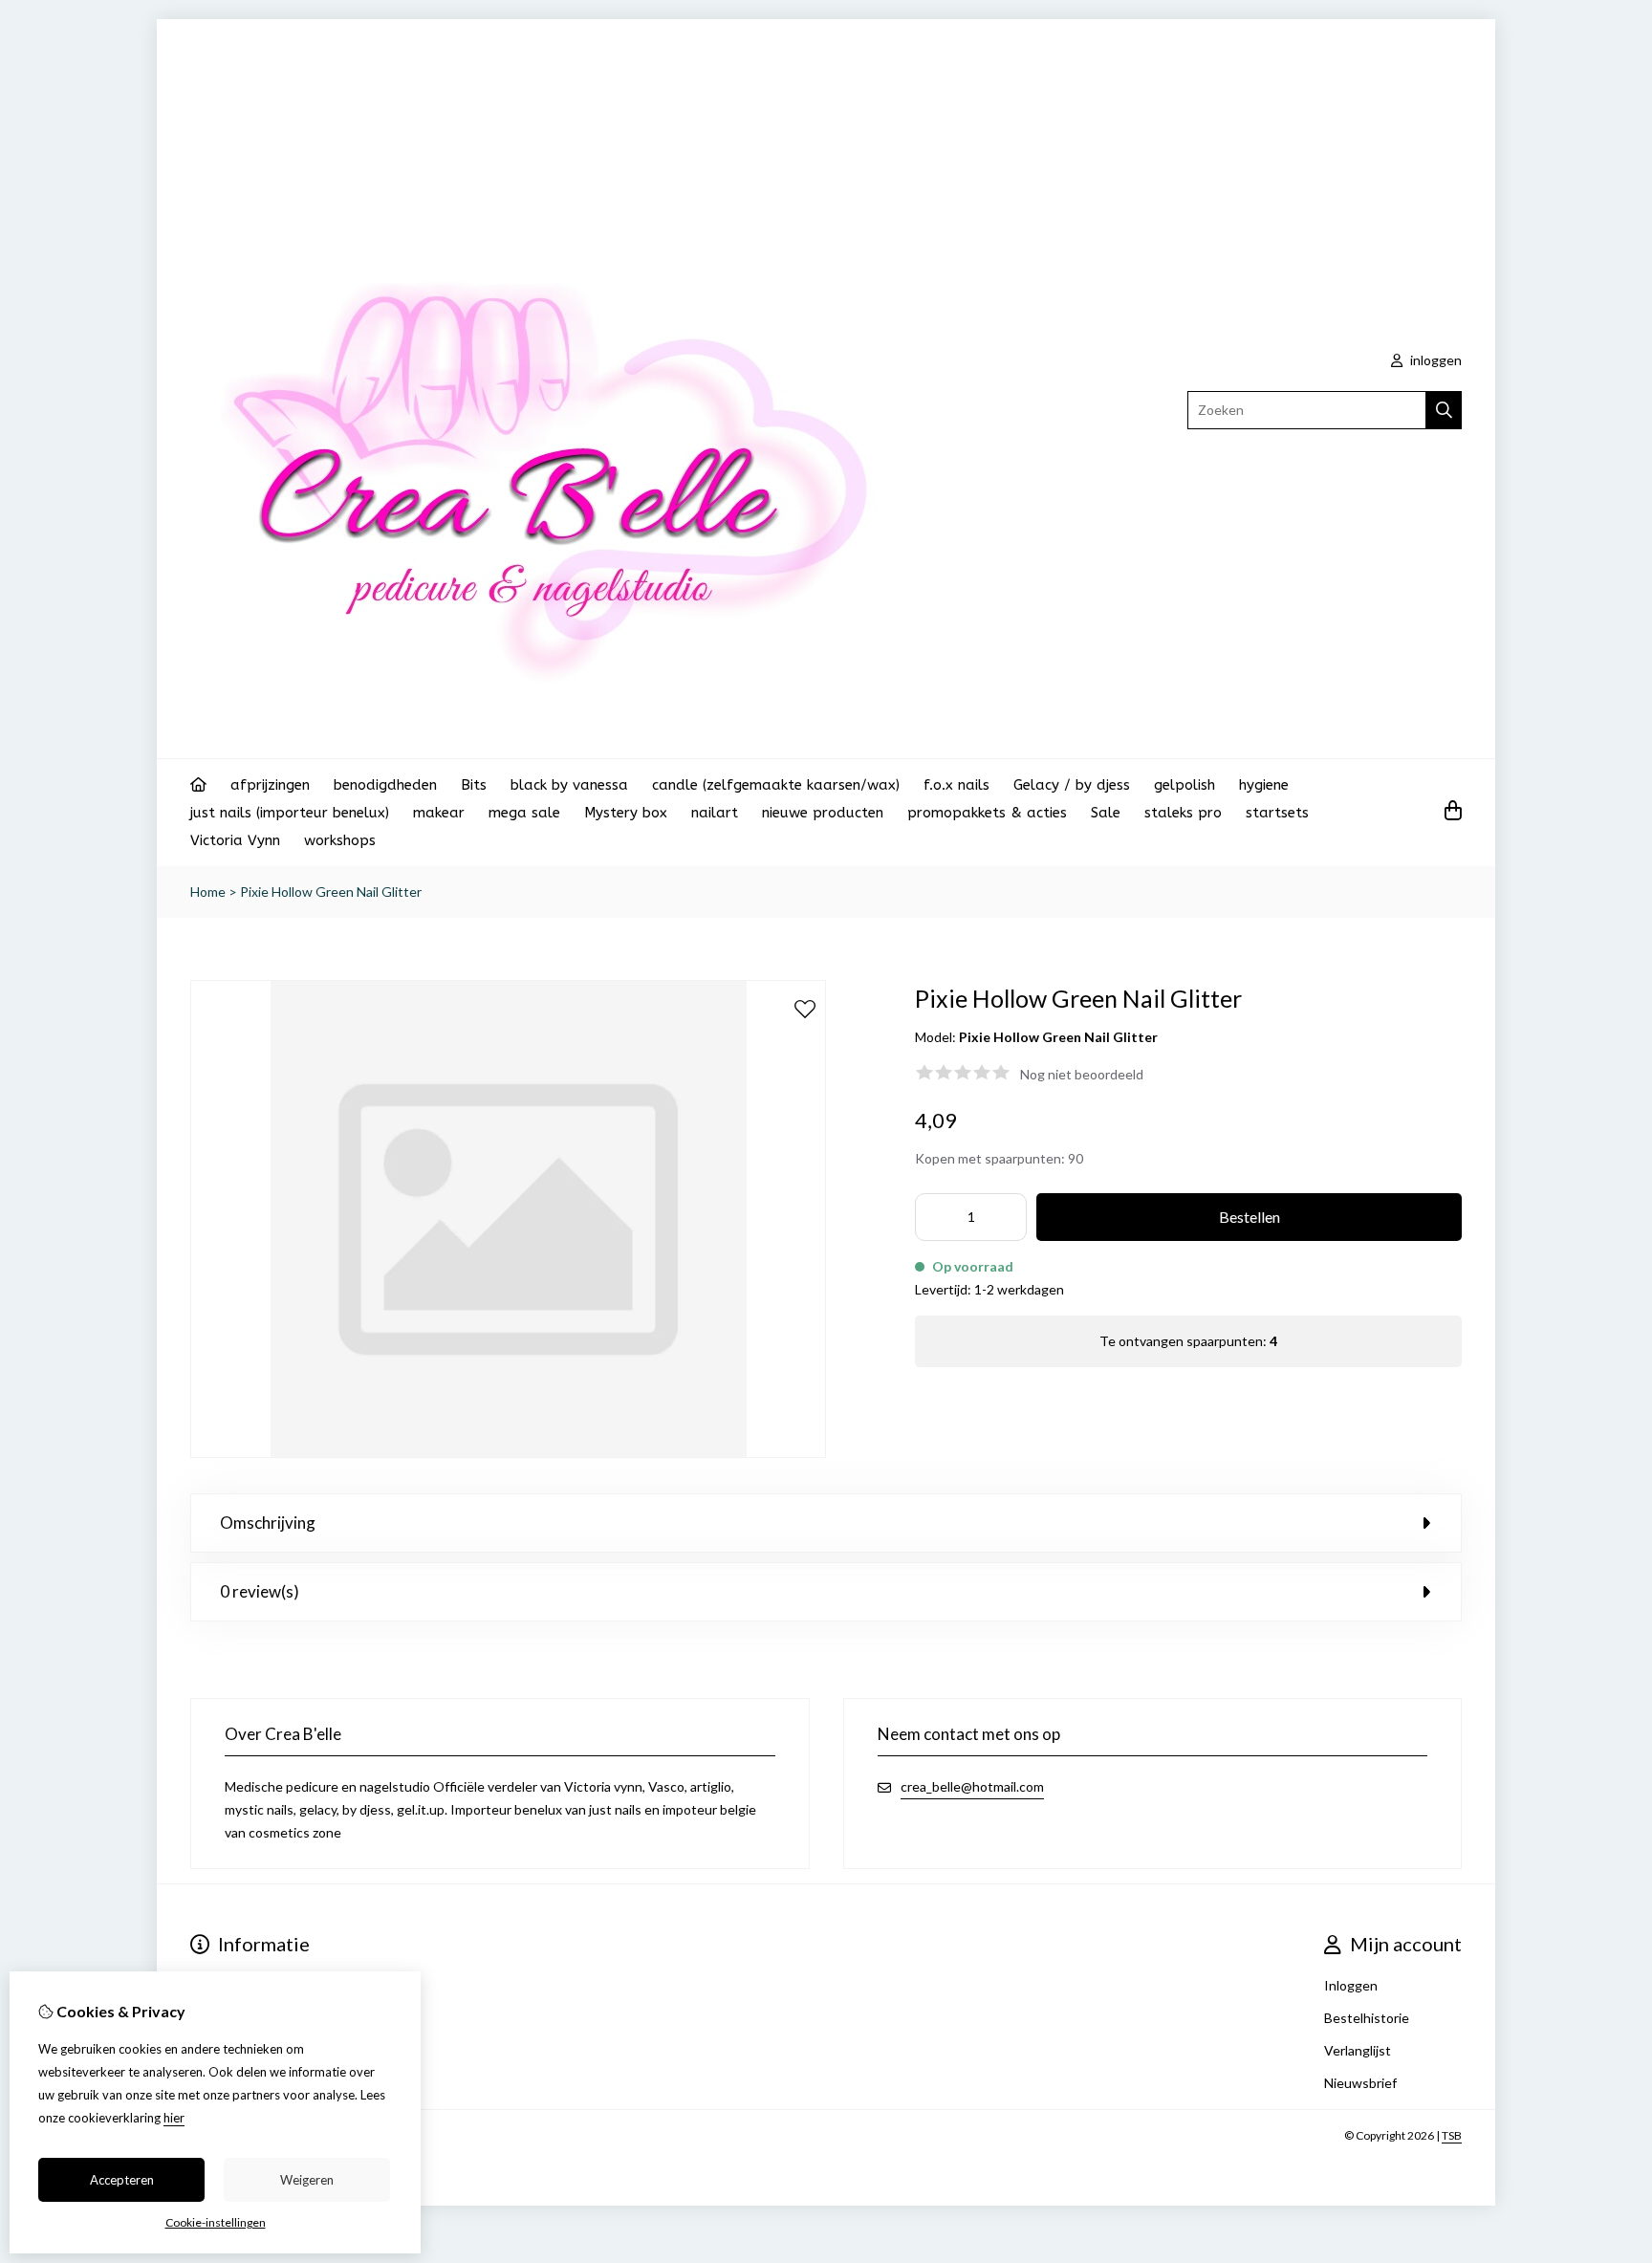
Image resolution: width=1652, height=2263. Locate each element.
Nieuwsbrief (1360, 2083)
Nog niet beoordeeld (1082, 1074)
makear (439, 813)
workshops (340, 840)
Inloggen (1351, 1985)
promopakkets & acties (987, 813)
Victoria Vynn (235, 840)
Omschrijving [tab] (268, 1523)
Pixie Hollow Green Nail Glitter (331, 892)
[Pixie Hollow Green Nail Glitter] (508, 1453)
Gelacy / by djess (1072, 785)
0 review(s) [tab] (260, 1591)
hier (174, 2118)
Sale (1106, 813)
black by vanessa (569, 785)
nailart (715, 813)
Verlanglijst (1358, 2050)
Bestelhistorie (1367, 2018)
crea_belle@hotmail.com (972, 1786)
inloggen (1435, 360)
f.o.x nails (956, 785)
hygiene (1264, 785)
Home (208, 892)
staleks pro (1183, 813)
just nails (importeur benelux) (290, 813)
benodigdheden (385, 785)
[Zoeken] (1444, 410)
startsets (1277, 813)
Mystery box (626, 813)
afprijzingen (270, 785)
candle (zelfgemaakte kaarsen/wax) (776, 785)
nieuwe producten (823, 813)
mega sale (524, 813)
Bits (474, 785)
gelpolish (1185, 785)
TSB (1452, 2135)
